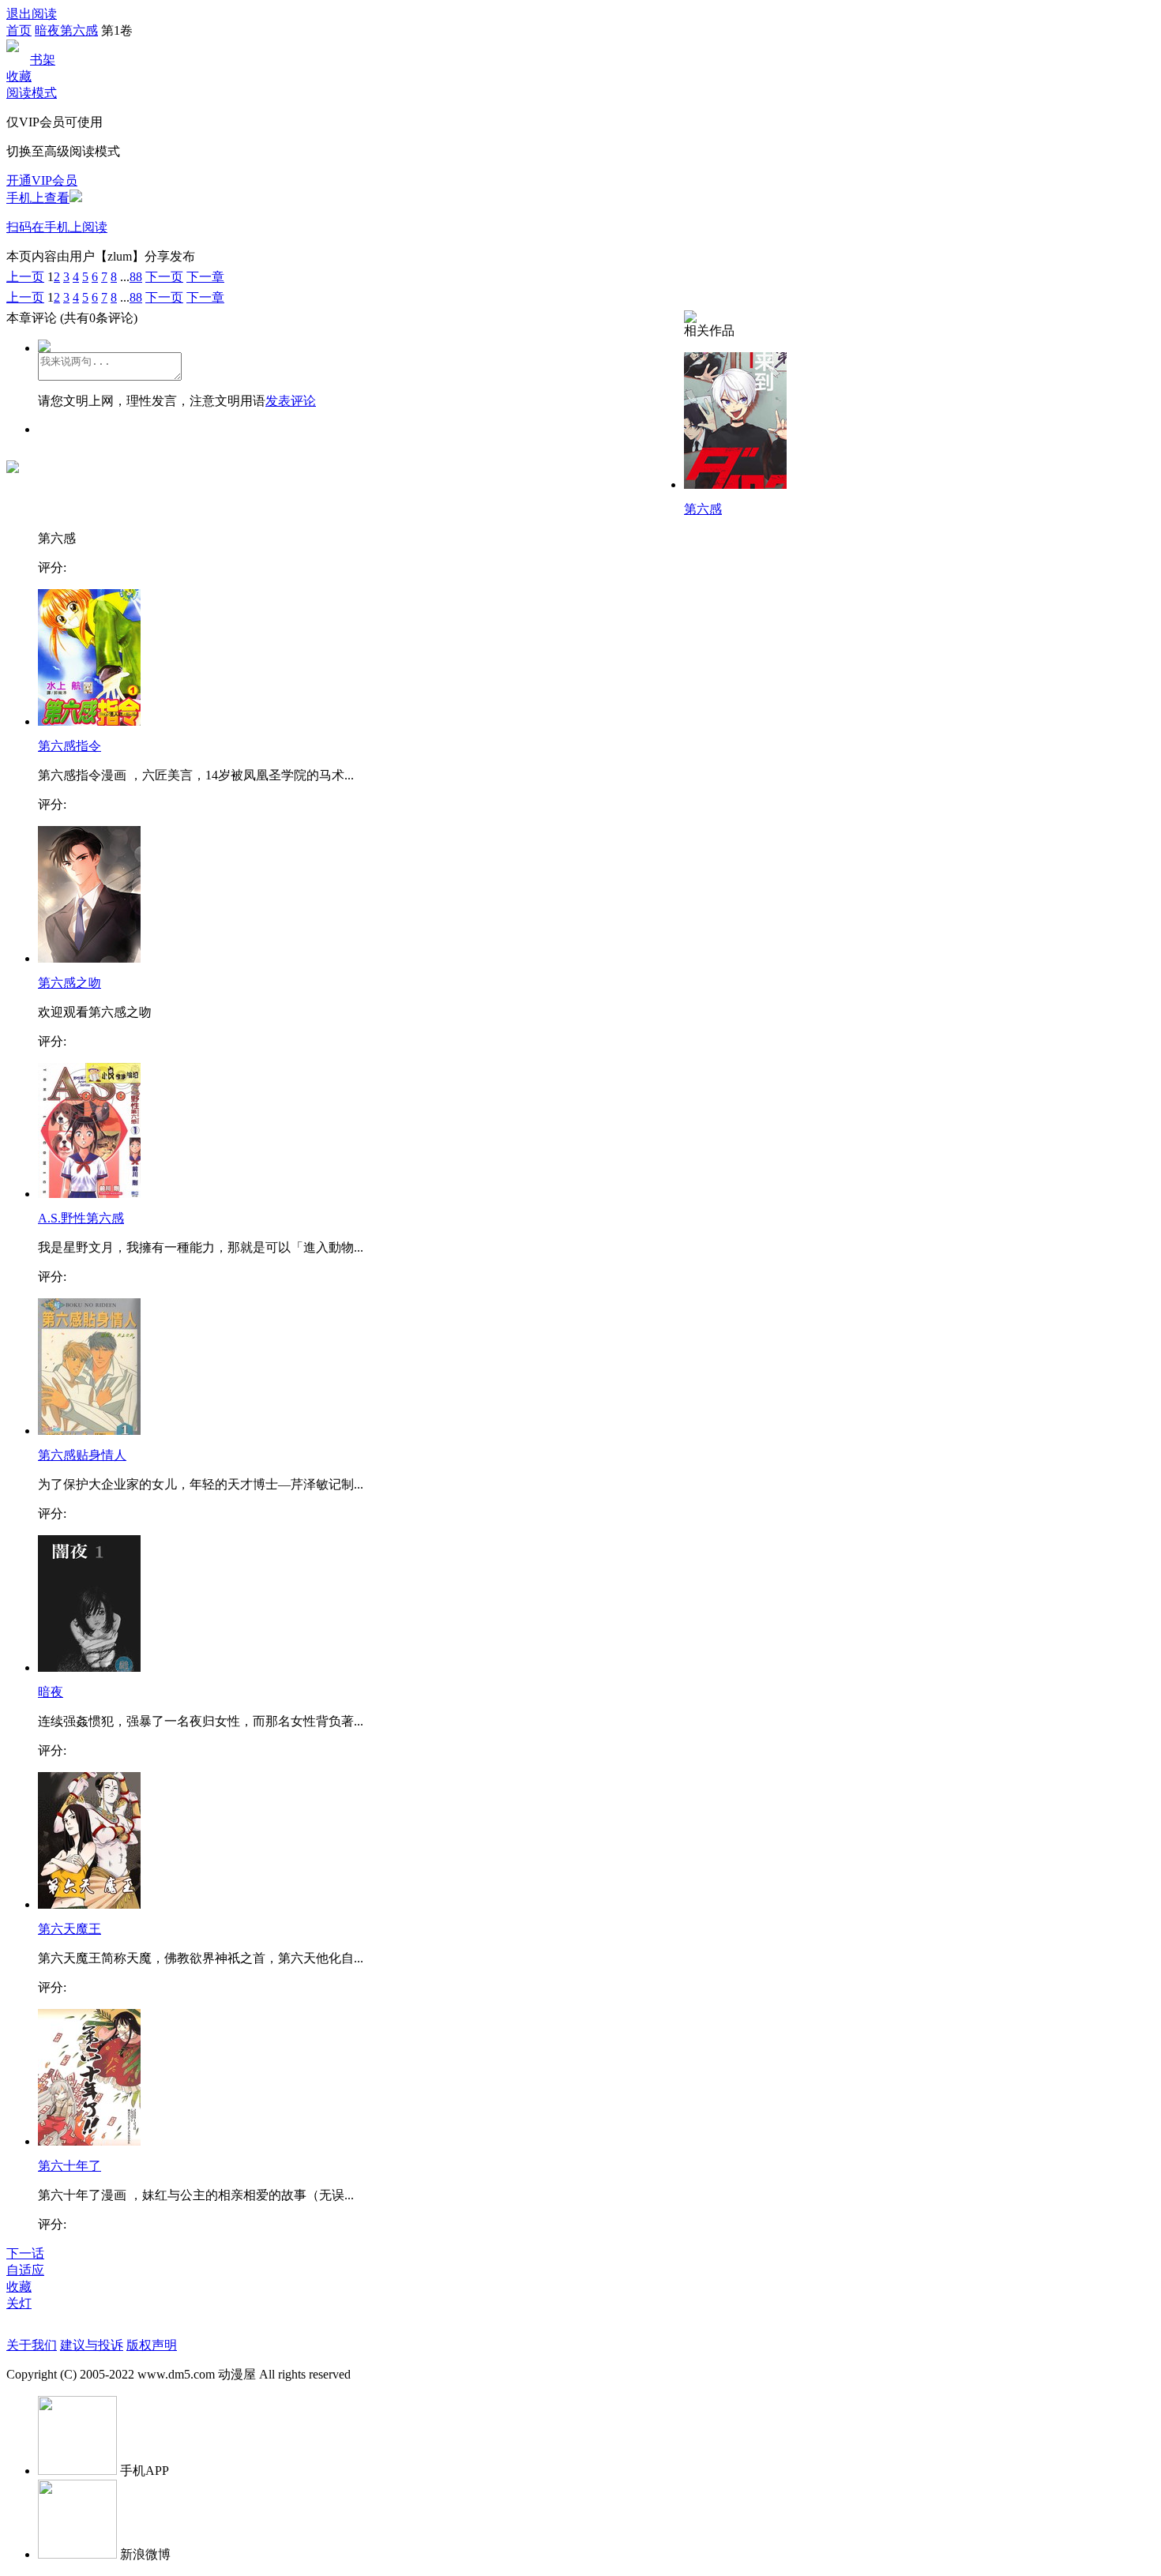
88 (136, 277)
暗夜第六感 (66, 30)
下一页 (164, 277)
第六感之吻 (70, 983)
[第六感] (735, 484)
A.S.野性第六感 (81, 1218)
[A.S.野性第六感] (89, 1194)
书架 (43, 60)
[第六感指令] (89, 721)
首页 (19, 30)
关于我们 (32, 2345)
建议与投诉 (92, 2345)
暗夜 (51, 1692)
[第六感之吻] (89, 958)
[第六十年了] (89, 2141)
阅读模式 (32, 93)
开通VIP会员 (42, 180)
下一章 (205, 277)
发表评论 (291, 401)
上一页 (25, 277)
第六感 (703, 509)
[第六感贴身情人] (89, 1431)
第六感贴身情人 (82, 1455)
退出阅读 (32, 14)
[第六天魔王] (89, 1904)
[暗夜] (89, 1667)
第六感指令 (70, 746)
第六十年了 (70, 2166)
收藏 (19, 76)
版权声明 (152, 2345)
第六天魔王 (70, 1929)
